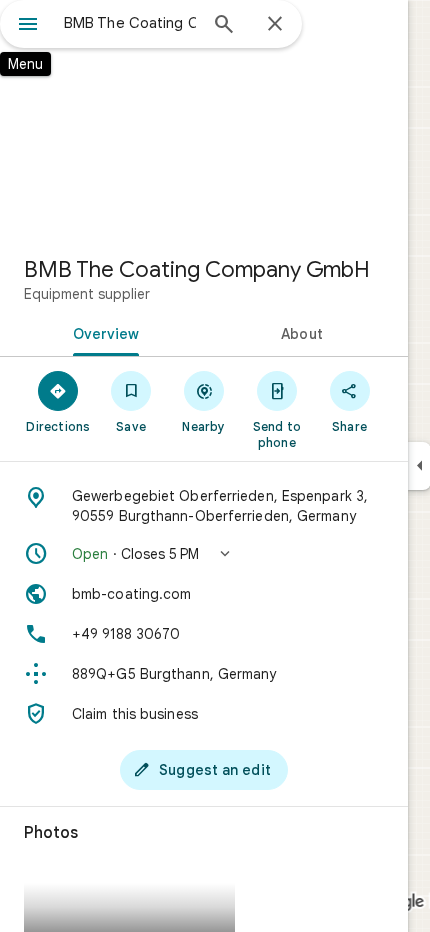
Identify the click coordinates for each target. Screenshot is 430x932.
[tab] (102, 332)
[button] (204, 554)
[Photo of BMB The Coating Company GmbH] (204, 120)
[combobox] (130, 23)
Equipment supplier (87, 294)
